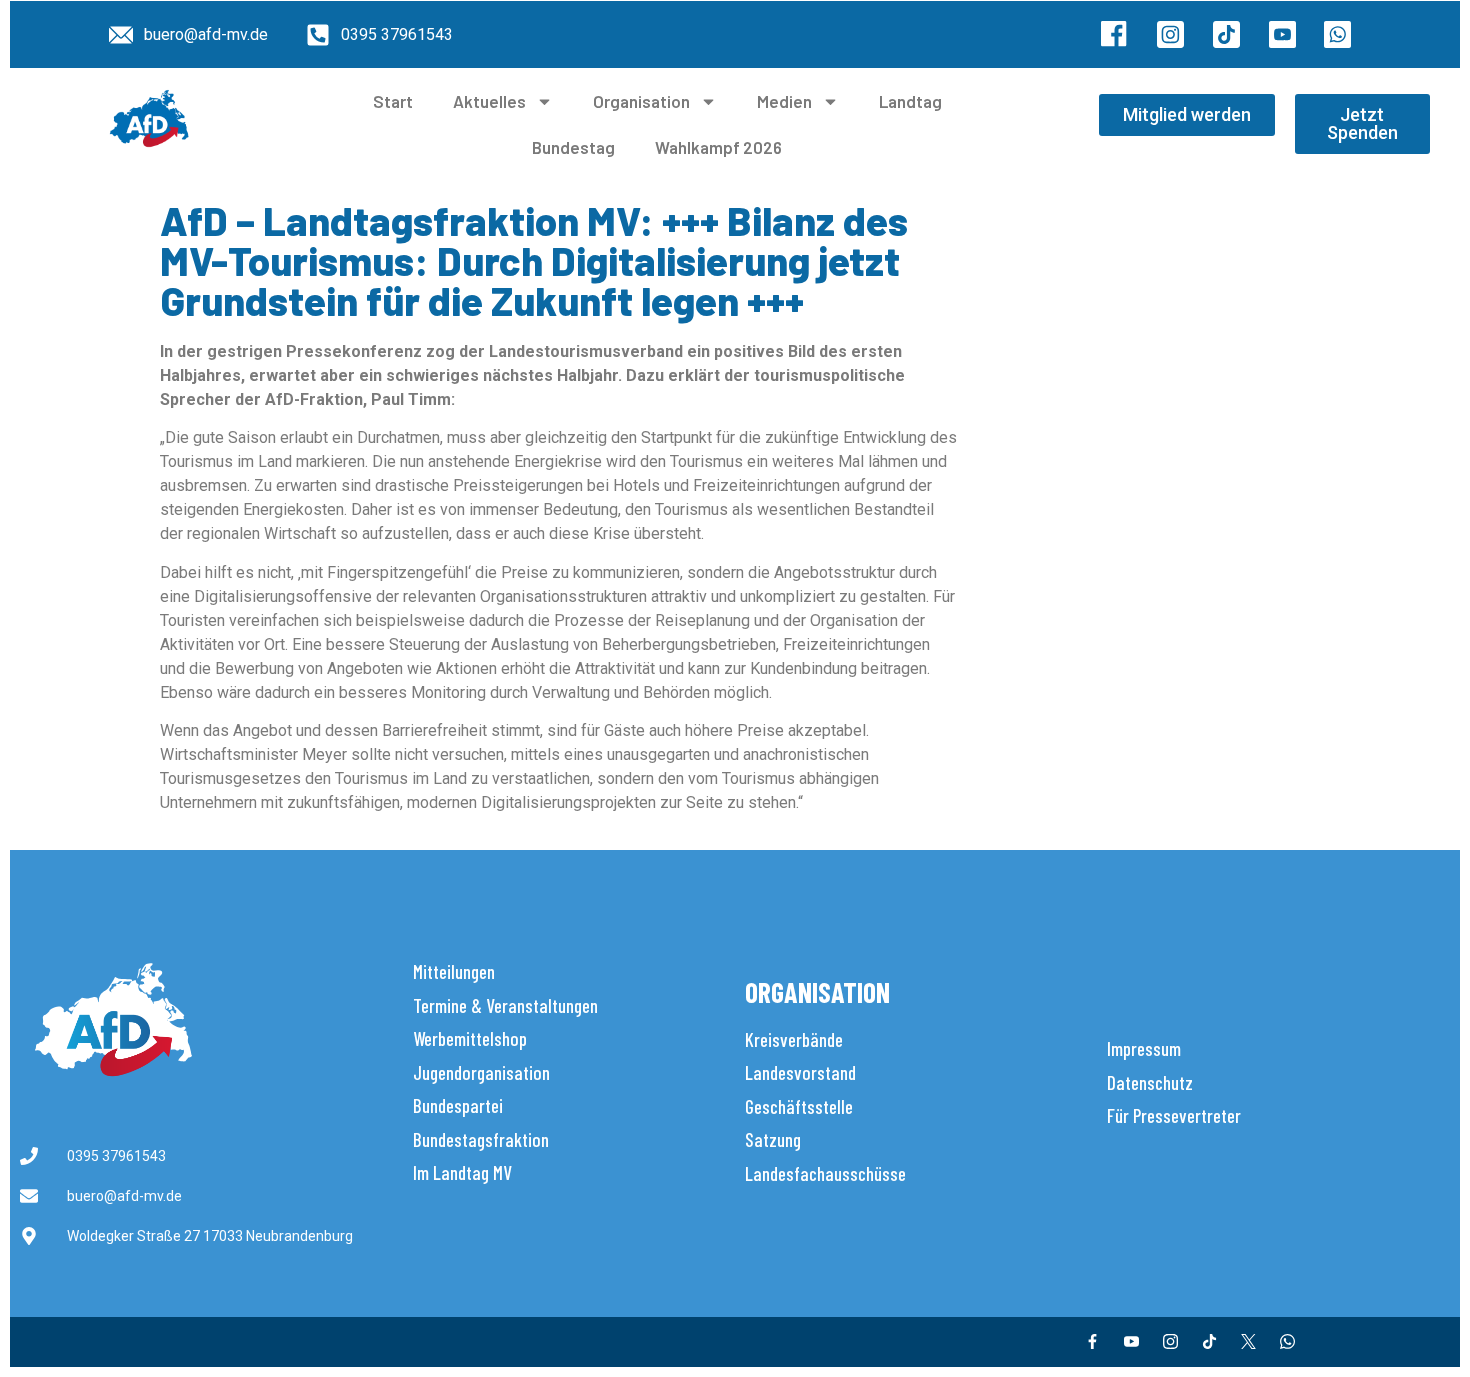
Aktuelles (489, 101)
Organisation (641, 101)
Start (393, 101)
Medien (784, 101)
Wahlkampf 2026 (718, 147)
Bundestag (573, 147)
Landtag (910, 101)
